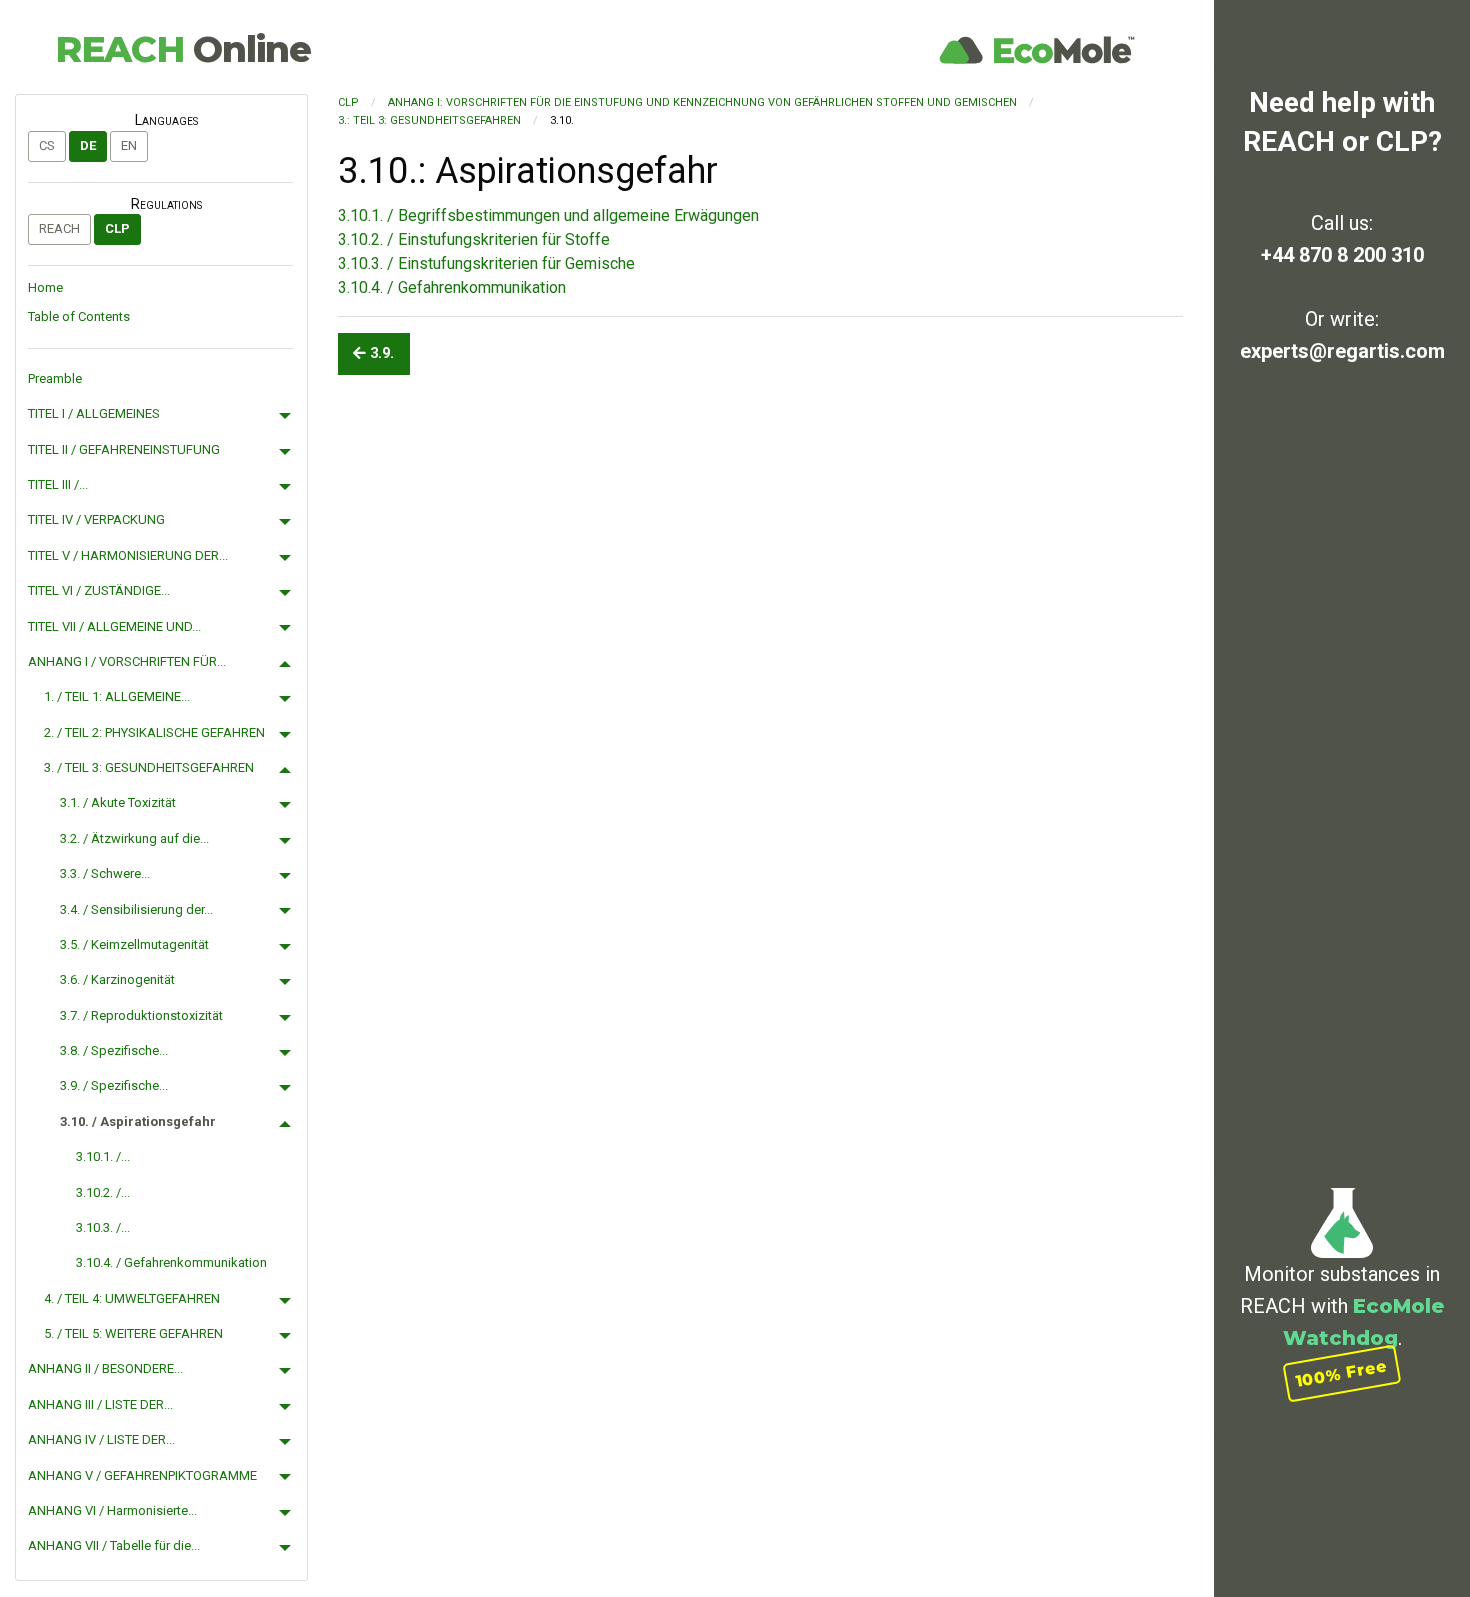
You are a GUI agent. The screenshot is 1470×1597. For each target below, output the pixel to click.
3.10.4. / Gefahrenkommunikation (171, 1262)
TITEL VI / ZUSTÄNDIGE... (99, 590)
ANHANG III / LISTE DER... (100, 1404)
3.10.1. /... (103, 1156)
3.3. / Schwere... (105, 873)
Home (45, 287)
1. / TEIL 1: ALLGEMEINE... (117, 696)
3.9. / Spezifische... (114, 1085)
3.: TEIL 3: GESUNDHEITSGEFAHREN (429, 120)
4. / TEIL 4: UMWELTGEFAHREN (132, 1298)
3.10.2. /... (103, 1192)
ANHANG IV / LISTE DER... (101, 1439)
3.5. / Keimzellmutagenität (134, 944)
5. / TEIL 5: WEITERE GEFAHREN (133, 1333)
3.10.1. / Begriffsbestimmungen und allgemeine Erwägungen (548, 215)
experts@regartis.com (1342, 351)
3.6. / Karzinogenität (117, 979)
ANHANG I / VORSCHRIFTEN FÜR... (127, 661)
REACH (183, 49)
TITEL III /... (58, 484)
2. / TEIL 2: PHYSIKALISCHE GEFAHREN (154, 732)
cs (47, 145)
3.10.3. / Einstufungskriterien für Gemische (486, 263)
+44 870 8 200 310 (1342, 255)
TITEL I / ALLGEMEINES (94, 413)
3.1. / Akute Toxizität (118, 802)
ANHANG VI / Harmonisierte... (112, 1510)
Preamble (55, 378)
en (129, 145)
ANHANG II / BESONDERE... (105, 1368)
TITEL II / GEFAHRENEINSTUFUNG (124, 449)
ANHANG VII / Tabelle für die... (114, 1545)
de (88, 145)
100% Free (1342, 1373)
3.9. (380, 353)
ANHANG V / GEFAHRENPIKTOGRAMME (142, 1475)
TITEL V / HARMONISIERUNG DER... (128, 555)
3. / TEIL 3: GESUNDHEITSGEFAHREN (149, 767)
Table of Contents (79, 316)
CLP (117, 228)
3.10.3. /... (103, 1227)
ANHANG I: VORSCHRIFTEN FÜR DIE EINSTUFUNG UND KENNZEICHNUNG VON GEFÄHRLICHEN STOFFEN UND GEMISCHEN (702, 102)
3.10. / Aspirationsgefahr (138, 1121)
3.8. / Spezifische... (114, 1050)
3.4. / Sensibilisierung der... (136, 909)
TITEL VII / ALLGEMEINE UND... (114, 626)
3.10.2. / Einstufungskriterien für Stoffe (474, 239)
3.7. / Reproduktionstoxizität (141, 1015)
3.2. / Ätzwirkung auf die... (134, 838)
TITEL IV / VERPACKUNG (96, 519)
